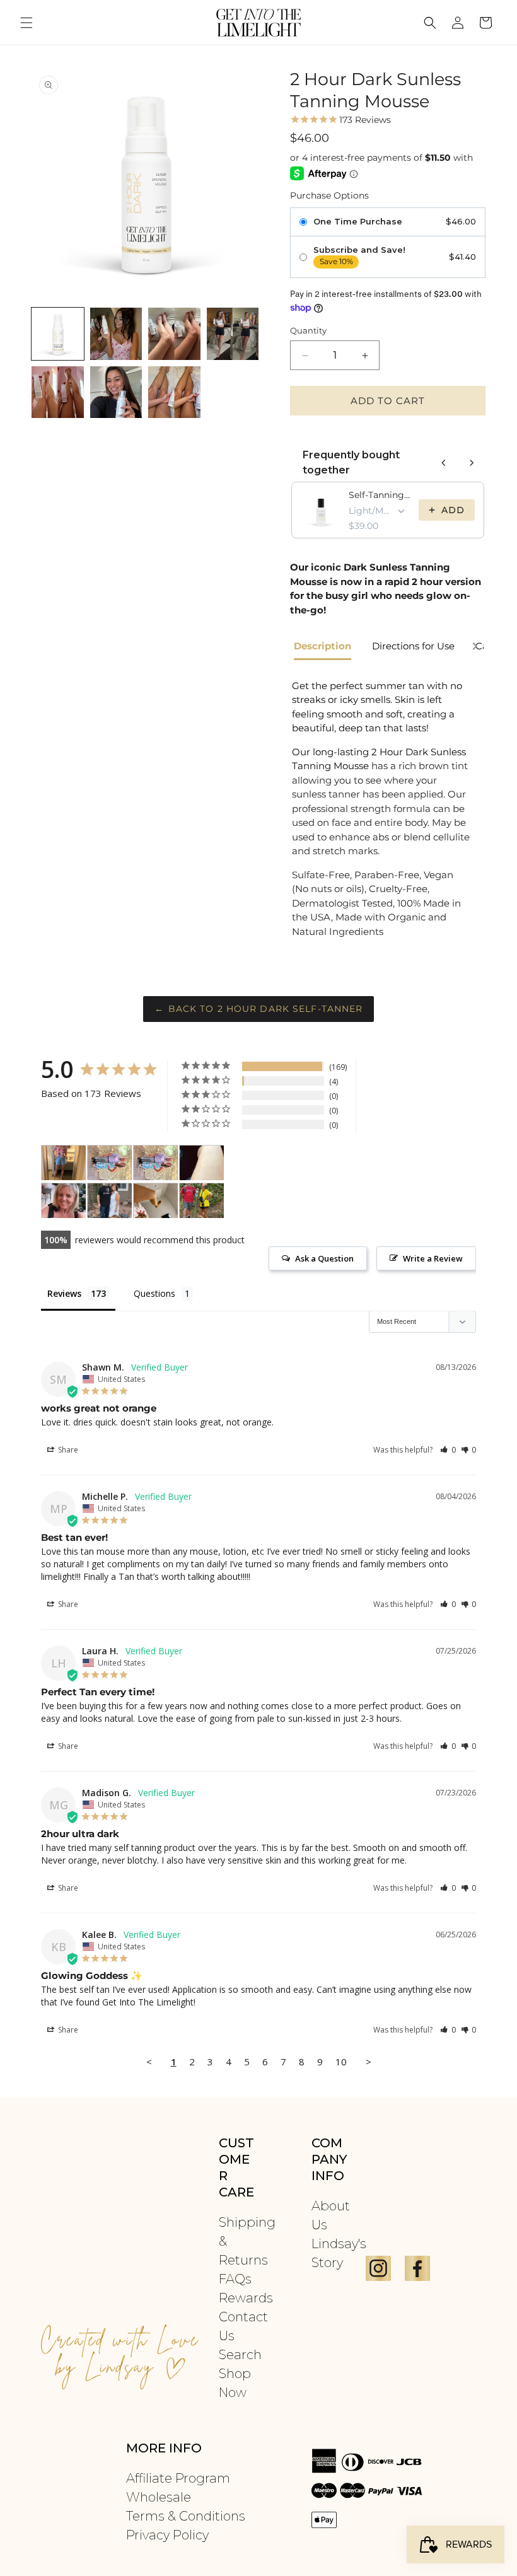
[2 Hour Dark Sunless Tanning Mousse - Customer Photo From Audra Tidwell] (64, 1201)
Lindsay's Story (339, 2253)
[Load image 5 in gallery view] (58, 392)
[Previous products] (444, 463)
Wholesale (159, 2497)
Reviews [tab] (64, 1293)
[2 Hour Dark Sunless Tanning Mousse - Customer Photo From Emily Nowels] (110, 1163)
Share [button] (67, 1450)
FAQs (235, 2279)
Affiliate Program (178, 2478)
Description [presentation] (322, 646)
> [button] (369, 2062)
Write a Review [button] (433, 1258)
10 (341, 2062)
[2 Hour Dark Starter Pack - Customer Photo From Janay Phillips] (156, 1201)
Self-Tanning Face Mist (380, 495)
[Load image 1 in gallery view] (58, 334)
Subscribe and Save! (359, 250)
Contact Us (243, 2326)
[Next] (475, 648)
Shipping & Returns (247, 2241)
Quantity (308, 330)
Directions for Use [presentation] (413, 646)
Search (240, 2355)
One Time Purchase (358, 222)
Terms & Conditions (186, 2516)
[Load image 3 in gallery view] (174, 334)
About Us (331, 2215)
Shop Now (235, 2383)
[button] (26, 23)
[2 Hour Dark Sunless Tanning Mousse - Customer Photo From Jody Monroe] (64, 1163)
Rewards (246, 2298)
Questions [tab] (154, 1293)
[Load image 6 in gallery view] (116, 392)
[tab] (327, 647)
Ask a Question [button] (324, 1258)
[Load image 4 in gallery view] (233, 334)
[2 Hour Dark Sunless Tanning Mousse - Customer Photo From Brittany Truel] (202, 1163)
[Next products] (472, 463)
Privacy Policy (167, 2535)
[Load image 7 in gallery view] (174, 392)
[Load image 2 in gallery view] (116, 334)
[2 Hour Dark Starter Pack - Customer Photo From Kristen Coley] (202, 1201)
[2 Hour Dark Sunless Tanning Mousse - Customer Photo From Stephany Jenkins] (110, 1201)
